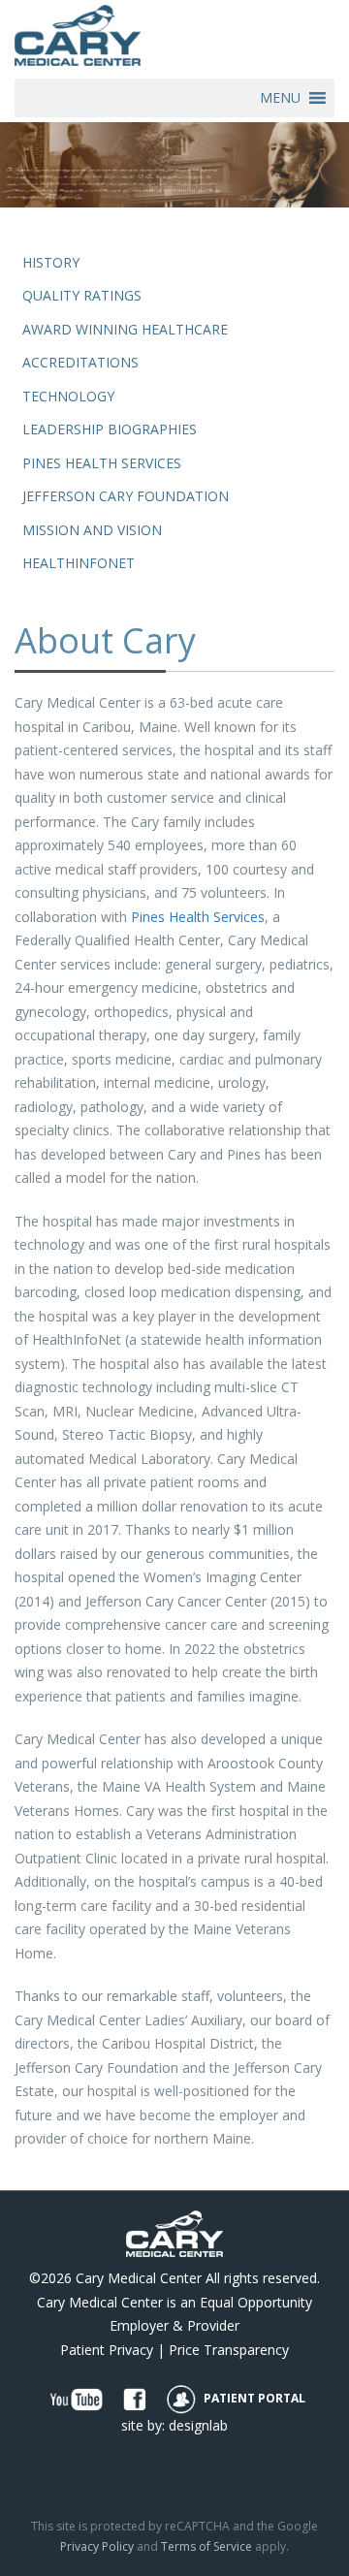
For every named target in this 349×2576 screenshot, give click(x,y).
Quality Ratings (82, 295)
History (51, 262)
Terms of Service (206, 2546)
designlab (198, 2425)
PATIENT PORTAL (253, 2398)
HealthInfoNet (79, 563)
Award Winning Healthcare (125, 329)
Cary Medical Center (139, 2278)
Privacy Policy (97, 2546)
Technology (68, 396)
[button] (280, 98)
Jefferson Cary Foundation (126, 496)
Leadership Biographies (110, 429)
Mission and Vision (92, 530)
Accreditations (80, 362)
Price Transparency (229, 2350)
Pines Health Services (102, 463)
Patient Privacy (107, 2350)
